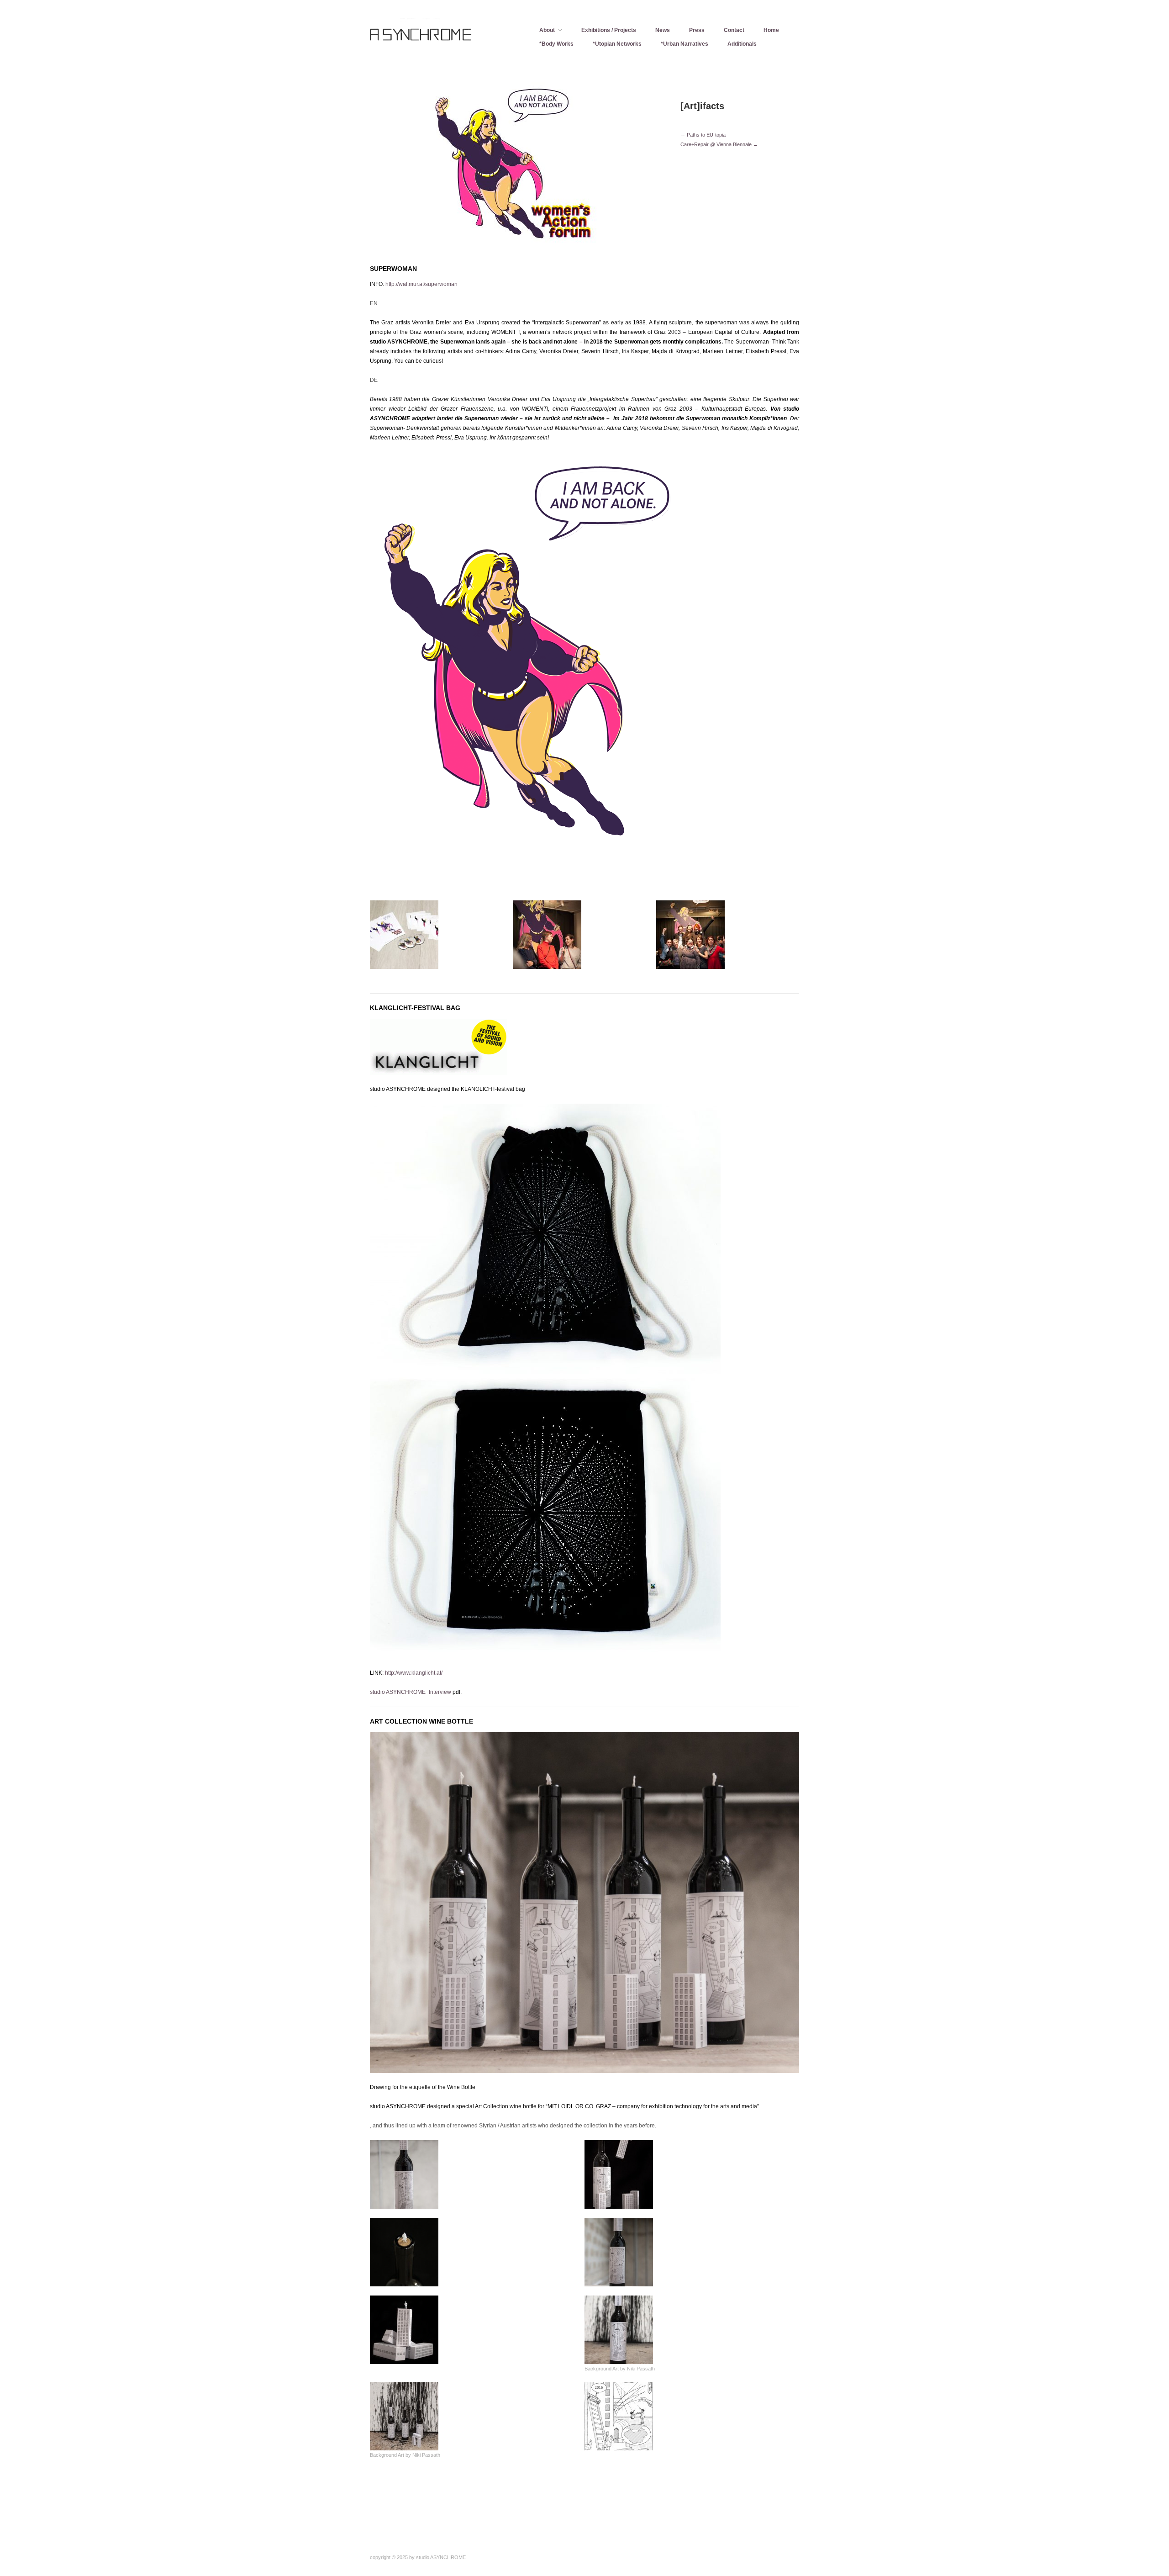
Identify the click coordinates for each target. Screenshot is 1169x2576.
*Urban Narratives (685, 44)
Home (771, 30)
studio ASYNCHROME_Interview (411, 1692)
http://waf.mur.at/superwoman (421, 284)
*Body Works (556, 44)
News (663, 30)
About (547, 30)
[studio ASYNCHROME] (438, 39)
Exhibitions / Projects (609, 30)
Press (697, 30)
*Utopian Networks (617, 44)
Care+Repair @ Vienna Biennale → (719, 144)
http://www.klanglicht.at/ (414, 1673)
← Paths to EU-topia (703, 135)
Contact (734, 30)
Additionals (742, 44)
